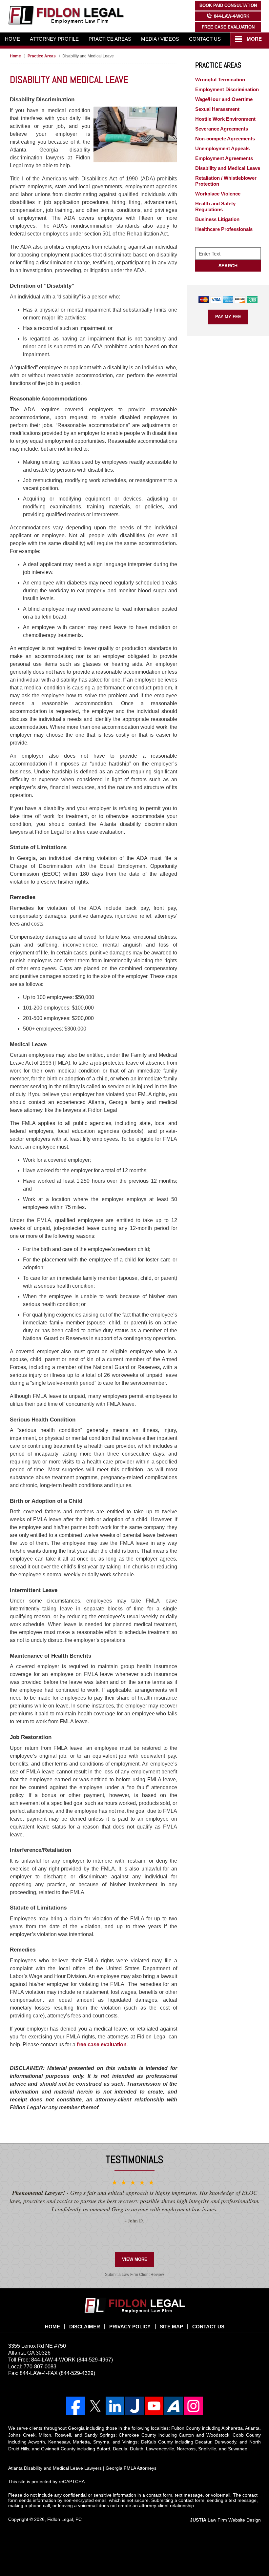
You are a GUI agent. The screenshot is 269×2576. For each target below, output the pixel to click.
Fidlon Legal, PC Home (66, 15)
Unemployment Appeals (222, 148)
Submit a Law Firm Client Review (134, 2275)
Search (228, 266)
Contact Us (205, 39)
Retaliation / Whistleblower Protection (226, 181)
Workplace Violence (218, 194)
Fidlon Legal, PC (64, 2519)
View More (135, 2259)
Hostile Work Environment (225, 119)
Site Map (171, 2327)
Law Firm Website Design (225, 2520)
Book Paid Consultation (228, 5)
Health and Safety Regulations (215, 206)
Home (12, 39)
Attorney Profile (54, 39)
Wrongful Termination (220, 80)
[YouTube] (154, 2406)
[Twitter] (95, 2406)
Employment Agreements (224, 158)
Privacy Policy (130, 2327)
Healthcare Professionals (224, 229)
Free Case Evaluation (228, 27)
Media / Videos (160, 39)
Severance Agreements (222, 129)
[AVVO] (174, 2406)
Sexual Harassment (217, 109)
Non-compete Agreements (225, 139)
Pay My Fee (228, 317)
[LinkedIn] (115, 2406)
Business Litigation (217, 219)
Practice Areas (110, 39)
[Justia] (135, 2406)
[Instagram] (193, 2406)
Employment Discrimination (227, 89)
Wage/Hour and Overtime (224, 99)
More (254, 39)
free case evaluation (102, 2044)
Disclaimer (85, 2327)
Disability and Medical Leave (228, 168)
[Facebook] (76, 2406)
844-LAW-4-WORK (232, 16)
